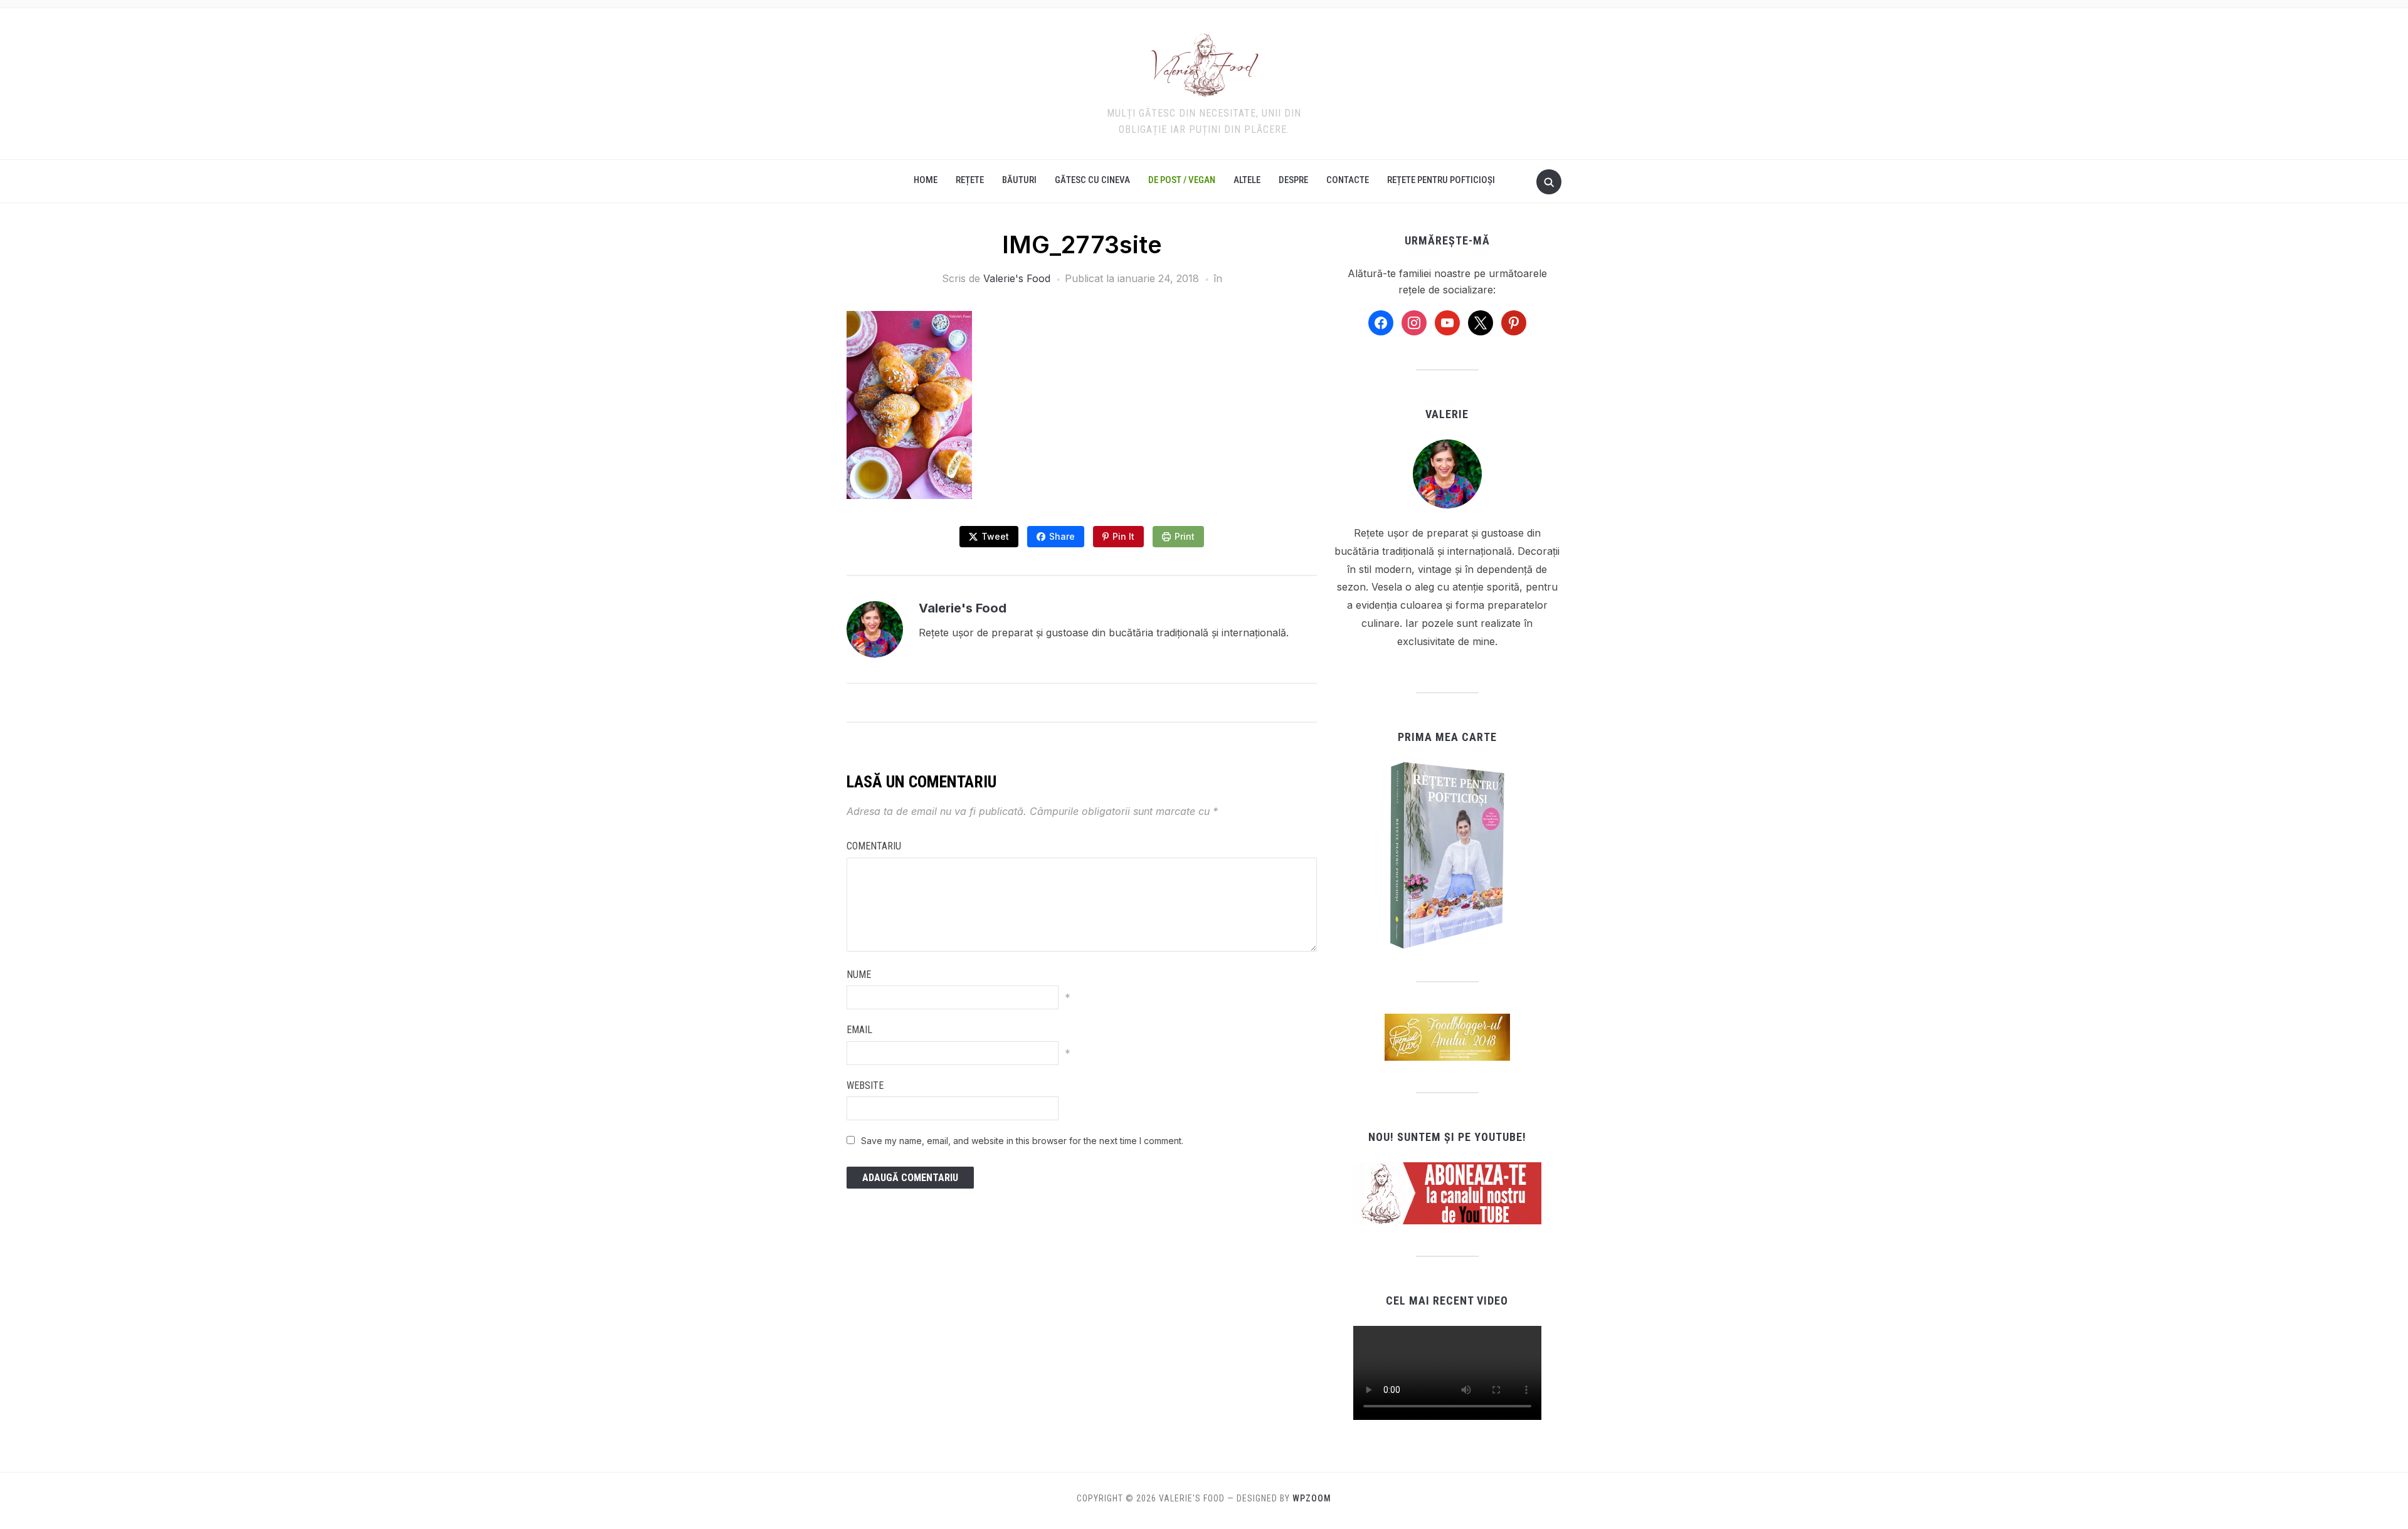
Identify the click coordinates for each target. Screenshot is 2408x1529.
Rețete (970, 180)
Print (1185, 536)
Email (859, 1030)
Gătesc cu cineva (1092, 180)
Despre (1293, 180)
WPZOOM (1312, 1498)
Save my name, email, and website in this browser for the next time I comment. (1022, 1141)
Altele (1247, 180)
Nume (859, 975)
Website (865, 1085)
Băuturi (1019, 180)
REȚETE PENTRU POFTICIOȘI (1441, 180)
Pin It (1123, 536)
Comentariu (874, 846)
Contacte (1348, 180)
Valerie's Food (1017, 278)
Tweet (995, 536)
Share (1062, 536)
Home (926, 180)
